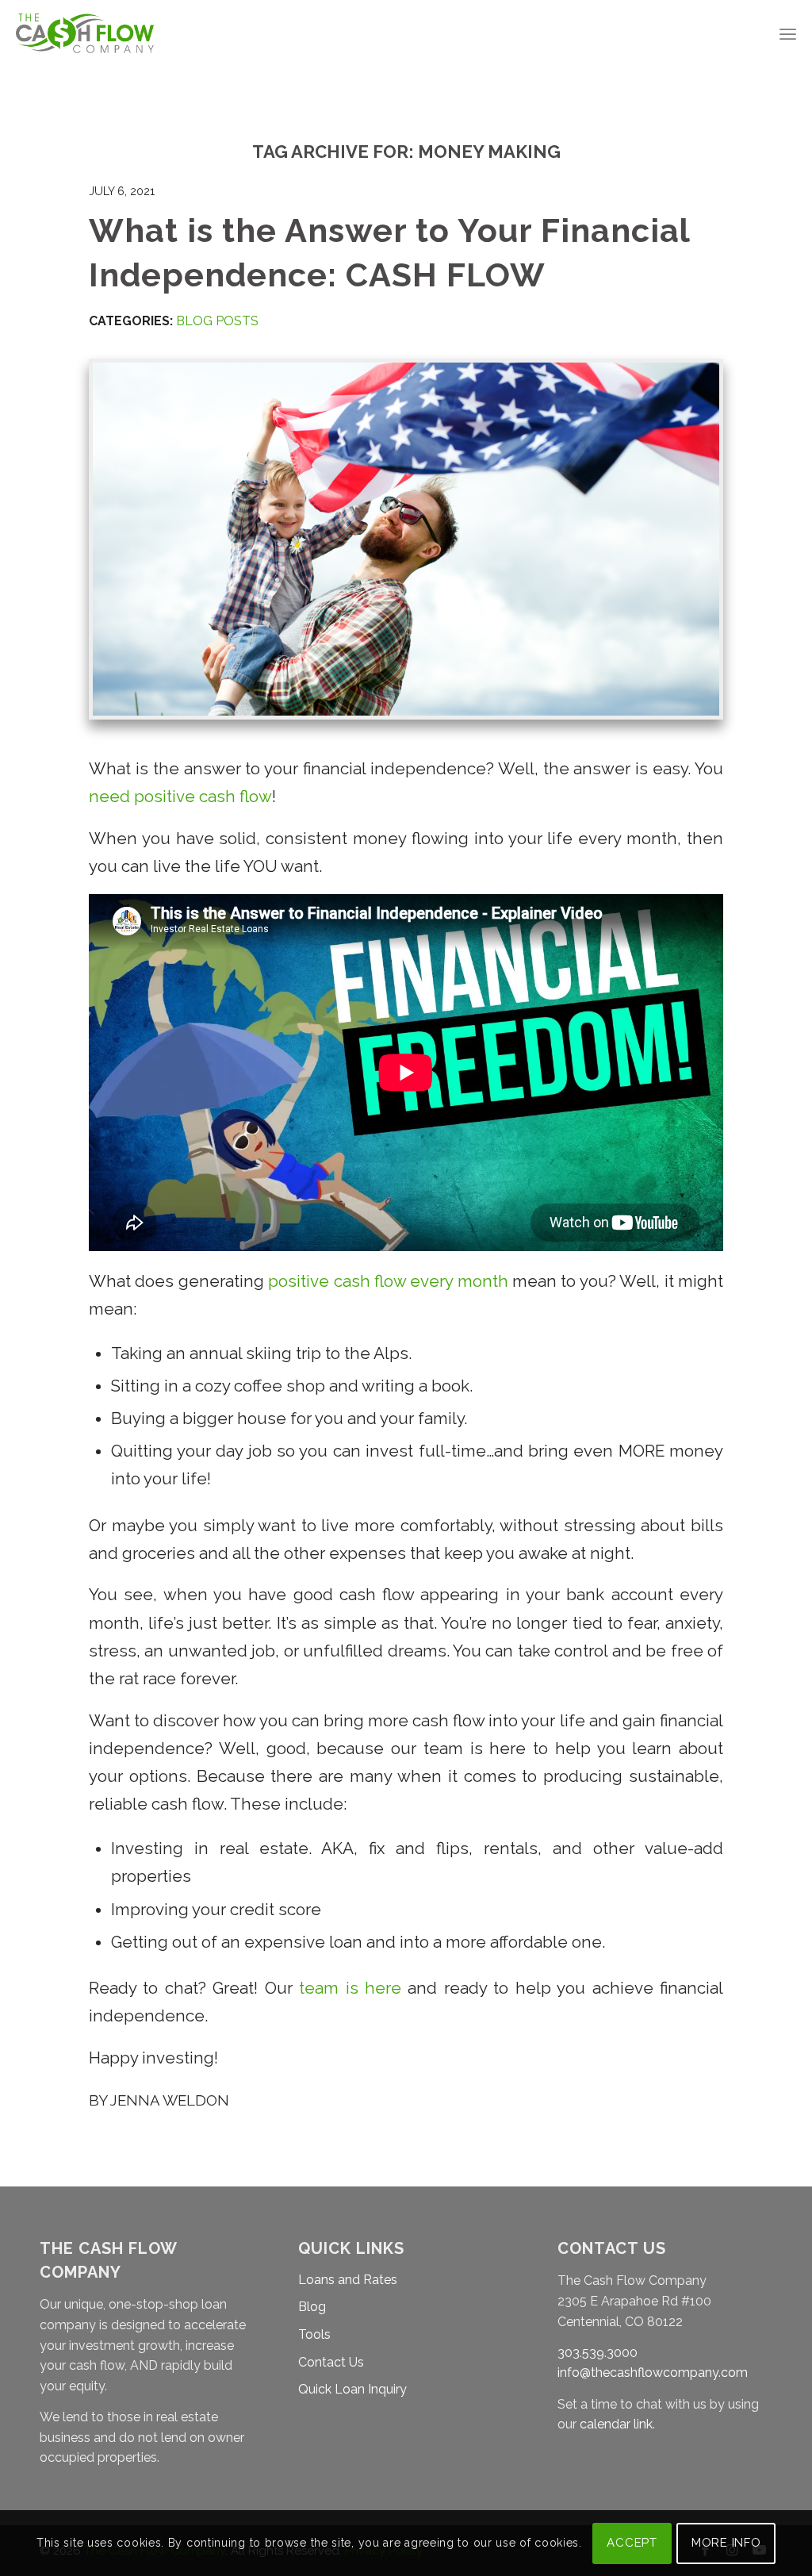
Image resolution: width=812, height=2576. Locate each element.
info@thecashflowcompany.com (653, 2373)
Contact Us (331, 2362)
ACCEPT (632, 2543)
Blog (312, 2307)
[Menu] (788, 34)
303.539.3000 (598, 2353)
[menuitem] (788, 34)
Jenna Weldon (170, 2100)
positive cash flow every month (388, 1281)
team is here (350, 1988)
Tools (314, 2334)
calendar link (616, 2424)
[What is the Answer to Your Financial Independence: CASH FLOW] (406, 539)
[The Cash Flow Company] (84, 34)
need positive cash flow (180, 797)
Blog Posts (217, 321)
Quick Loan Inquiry (352, 2389)
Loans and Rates (348, 2280)
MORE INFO (726, 2543)
